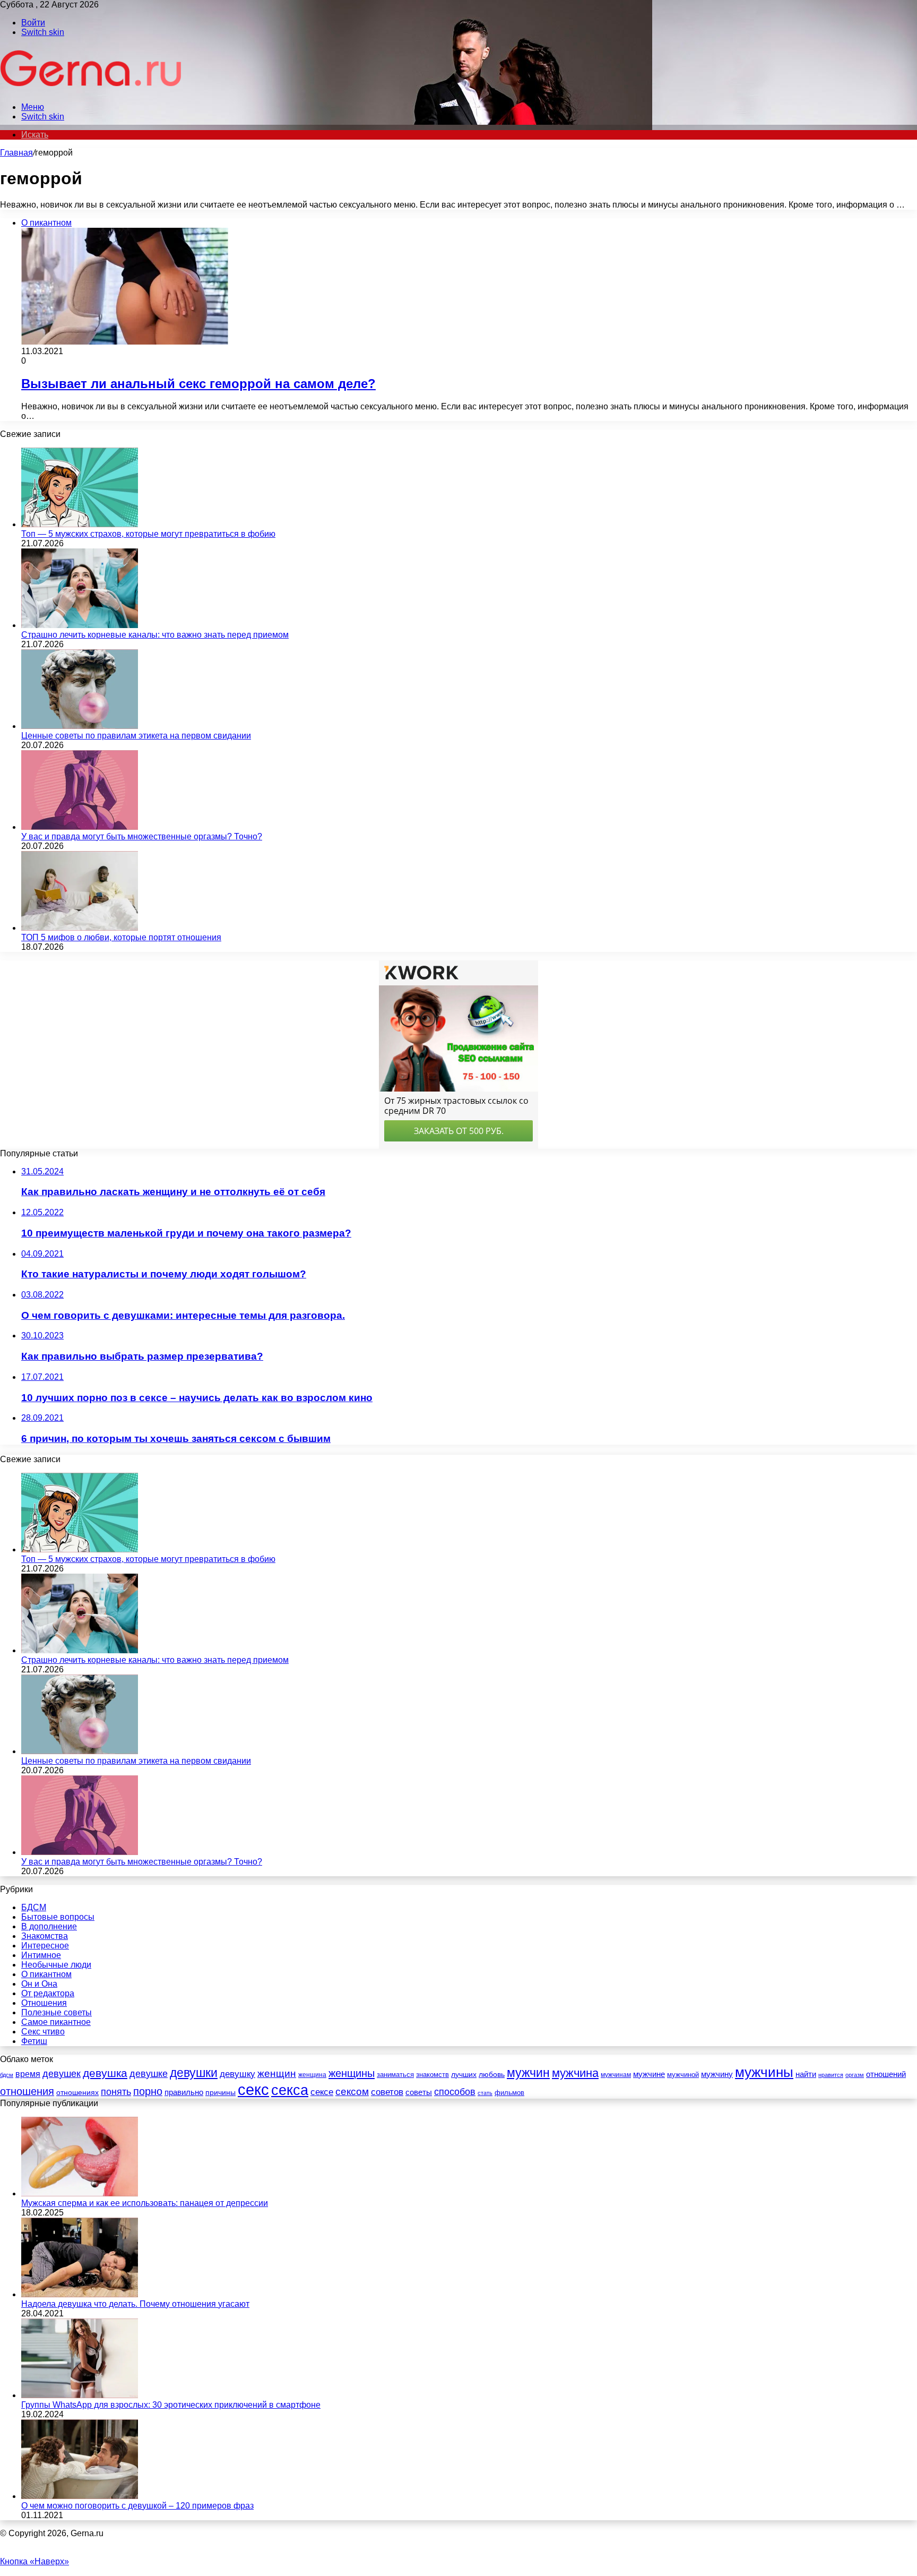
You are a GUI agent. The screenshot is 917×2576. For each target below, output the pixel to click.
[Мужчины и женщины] (92, 89)
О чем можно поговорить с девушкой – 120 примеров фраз (137, 2506)
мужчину (717, 2074)
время (28, 2074)
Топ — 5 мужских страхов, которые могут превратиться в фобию (148, 534)
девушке (149, 2074)
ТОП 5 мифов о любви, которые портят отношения (121, 937)
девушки (194, 2073)
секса (290, 2090)
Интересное (45, 1946)
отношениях (77, 2092)
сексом (352, 2092)
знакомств (432, 2075)
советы (419, 2092)
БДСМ (34, 1907)
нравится (831, 2075)
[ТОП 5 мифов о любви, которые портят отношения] (80, 928)
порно (148, 2091)
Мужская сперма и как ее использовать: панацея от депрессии (145, 2203)
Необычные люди (56, 1965)
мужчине (649, 2074)
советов (387, 2092)
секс (253, 2089)
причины (220, 2093)
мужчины (764, 2072)
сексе (322, 2092)
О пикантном (46, 1974)
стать (485, 2093)
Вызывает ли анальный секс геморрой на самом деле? (198, 384)
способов (455, 2092)
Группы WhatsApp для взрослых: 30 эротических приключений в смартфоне (171, 2405)
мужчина (575, 2073)
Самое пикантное (56, 2022)
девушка (105, 2073)
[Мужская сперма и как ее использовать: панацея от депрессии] (80, 2193)
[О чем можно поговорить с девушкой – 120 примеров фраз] (80, 2496)
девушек (62, 2074)
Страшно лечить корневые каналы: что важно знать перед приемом (155, 635)
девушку (237, 2074)
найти (806, 2074)
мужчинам (616, 2075)
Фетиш (34, 2041)
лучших (464, 2074)
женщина (312, 2075)
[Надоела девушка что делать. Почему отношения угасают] (80, 2294)
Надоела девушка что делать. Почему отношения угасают (135, 2304)
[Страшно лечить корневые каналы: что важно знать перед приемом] (80, 625)
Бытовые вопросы (58, 1917)
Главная (16, 153)
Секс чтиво (43, 2032)
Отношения (44, 2003)
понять (116, 2092)
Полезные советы (57, 2012)
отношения (27, 2091)
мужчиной (683, 2075)
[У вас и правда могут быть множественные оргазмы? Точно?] (80, 827)
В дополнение (49, 1926)
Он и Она (39, 1984)
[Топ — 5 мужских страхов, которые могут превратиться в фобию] (80, 524)
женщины (352, 2073)
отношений (886, 2074)
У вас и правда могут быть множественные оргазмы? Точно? (142, 836)
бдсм (7, 2075)
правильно (184, 2092)
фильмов (509, 2093)
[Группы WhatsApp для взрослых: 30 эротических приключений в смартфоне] (80, 2395)
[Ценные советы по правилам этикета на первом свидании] (80, 726)
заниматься (395, 2075)
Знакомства (45, 1936)
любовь (492, 2074)
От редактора (48, 1993)
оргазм (855, 2075)
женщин (277, 2073)
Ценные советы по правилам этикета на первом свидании (136, 736)
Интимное (41, 1955)
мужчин (528, 2073)
